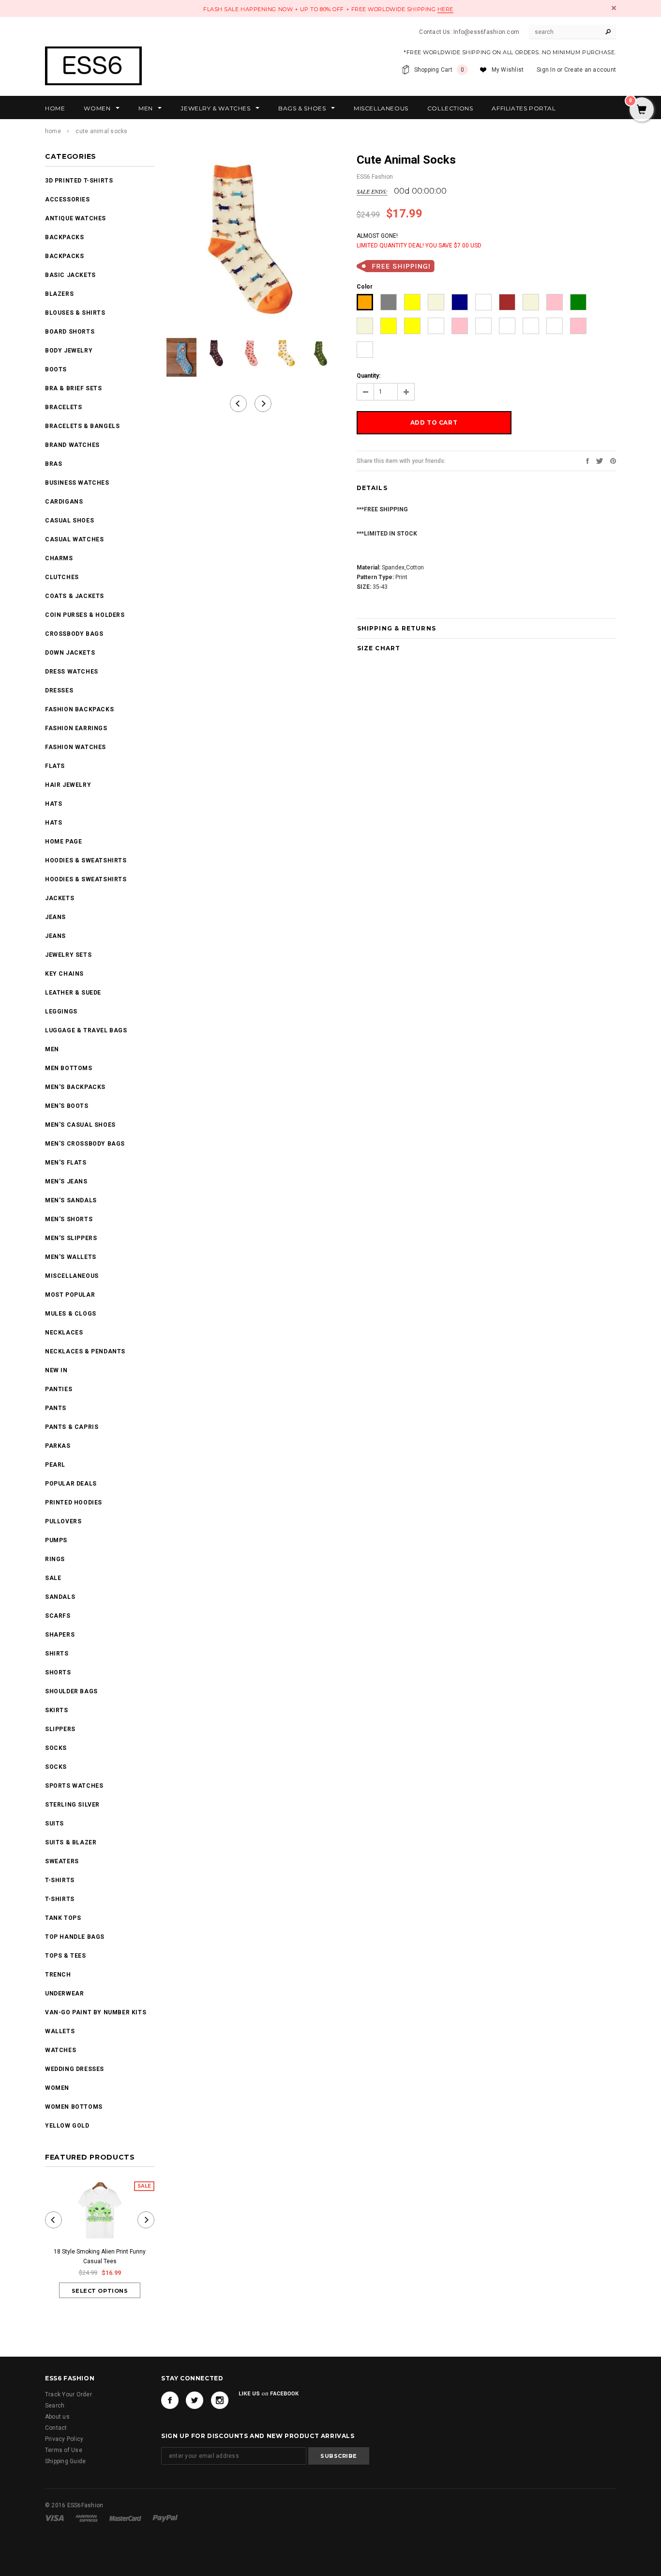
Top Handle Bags (75, 1937)
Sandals (60, 1597)
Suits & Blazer (71, 1842)
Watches (60, 2050)
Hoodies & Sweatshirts (86, 860)
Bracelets (63, 407)
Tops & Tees (66, 1956)
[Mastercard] (126, 2518)
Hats (53, 804)
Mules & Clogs (71, 1314)
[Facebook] (170, 2400)
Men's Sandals (71, 1200)
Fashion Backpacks (79, 709)
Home (53, 131)
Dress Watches (72, 672)
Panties (59, 1389)
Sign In (546, 70)
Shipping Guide (65, 2461)
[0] (642, 110)
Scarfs (58, 1616)
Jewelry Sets (68, 955)
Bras (53, 464)
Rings (55, 1559)
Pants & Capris (72, 1427)
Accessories (68, 199)
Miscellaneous (72, 1276)
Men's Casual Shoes (80, 1125)
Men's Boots (67, 1106)
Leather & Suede (73, 993)
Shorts (58, 1672)
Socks (56, 1748)
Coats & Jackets (75, 596)
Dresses (59, 690)
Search (55, 2406)
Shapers (60, 1635)
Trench (58, 1975)
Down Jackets (70, 653)
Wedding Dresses (75, 2069)
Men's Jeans (66, 1181)
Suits (54, 1824)
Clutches (62, 577)
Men (52, 1049)
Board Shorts (70, 332)
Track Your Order (68, 2394)
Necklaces (64, 1333)
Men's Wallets (71, 1257)
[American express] (87, 2518)
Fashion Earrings (76, 728)
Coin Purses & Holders (85, 615)
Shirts (57, 1654)
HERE (445, 9)
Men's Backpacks (75, 1087)
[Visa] (55, 2518)
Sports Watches (74, 1786)
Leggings (61, 1012)
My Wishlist (508, 70)
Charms (59, 558)
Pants (56, 1408)
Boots (56, 369)
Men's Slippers (71, 1238)
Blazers (59, 294)
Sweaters (62, 1861)
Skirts (57, 1710)
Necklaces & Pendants (85, 1351)
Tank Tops (63, 1918)
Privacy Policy (64, 2439)
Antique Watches (75, 218)
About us (57, 2417)
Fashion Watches (75, 747)
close (614, 8)
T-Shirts (60, 1880)
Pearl (55, 1465)
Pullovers (63, 1521)
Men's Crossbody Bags (85, 1144)
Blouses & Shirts (75, 313)
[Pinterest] (613, 460)
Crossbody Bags (74, 634)
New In (56, 1370)
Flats (55, 766)
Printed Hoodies (74, 1503)
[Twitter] (600, 460)
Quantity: (368, 376)
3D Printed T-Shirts (79, 181)
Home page (63, 842)
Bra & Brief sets (74, 388)
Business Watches (77, 483)
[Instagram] (220, 2400)
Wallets (60, 2031)
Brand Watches (72, 445)
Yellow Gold (67, 2126)
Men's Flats (66, 1163)
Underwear (64, 1993)
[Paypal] (165, 2518)
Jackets (60, 898)
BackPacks (64, 237)
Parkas (58, 1446)
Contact (56, 2428)
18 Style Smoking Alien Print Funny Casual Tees (100, 2256)
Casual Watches (74, 539)
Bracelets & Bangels (82, 426)
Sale (53, 1578)
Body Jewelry (69, 351)
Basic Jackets (70, 275)
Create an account (590, 70)
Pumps (56, 1540)
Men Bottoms (69, 1068)
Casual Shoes (69, 521)
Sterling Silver (72, 1805)
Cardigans (64, 502)
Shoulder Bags (71, 1691)
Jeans (55, 917)
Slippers (60, 1729)
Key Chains (64, 974)
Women (57, 2088)
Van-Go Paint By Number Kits (96, 2012)
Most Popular (70, 1295)
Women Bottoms (74, 2107)
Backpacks (64, 256)
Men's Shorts (69, 1219)
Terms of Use (64, 2450)
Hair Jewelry (68, 785)
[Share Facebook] (587, 460)
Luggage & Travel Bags (86, 1030)
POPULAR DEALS (71, 1484)
